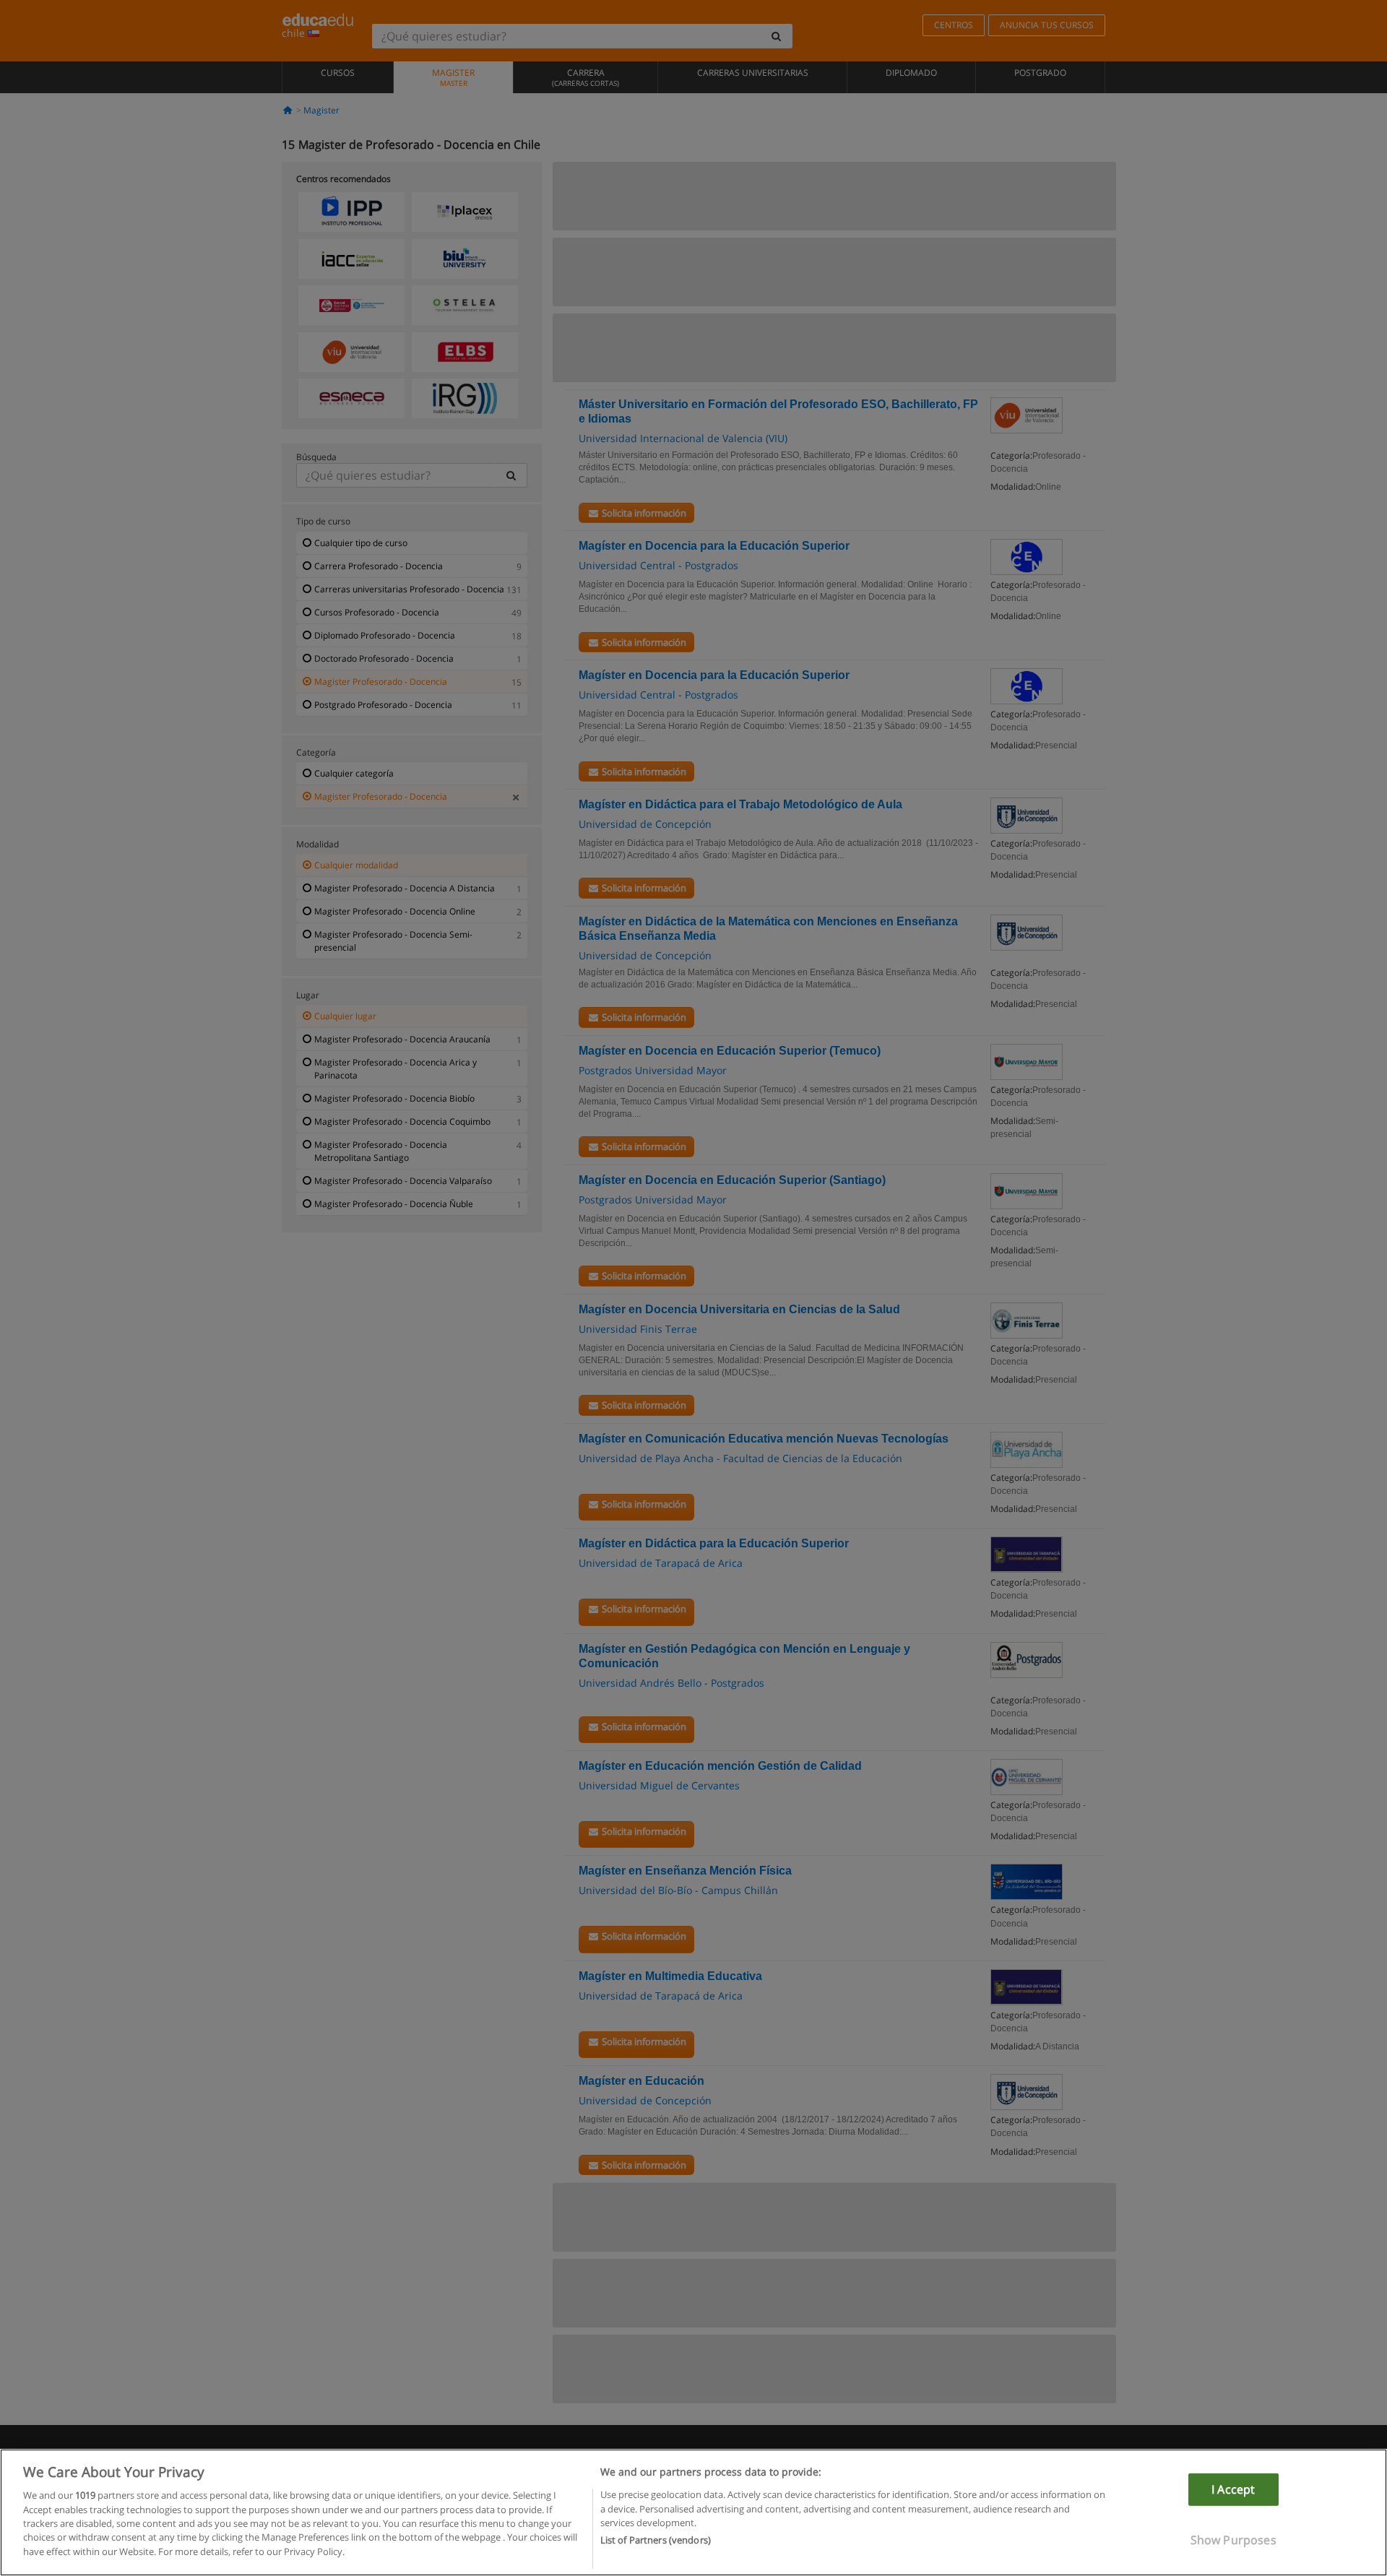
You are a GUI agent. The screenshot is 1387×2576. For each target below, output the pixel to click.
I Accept (1233, 2489)
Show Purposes (1233, 2540)
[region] (693, 2512)
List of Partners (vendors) (656, 2541)
